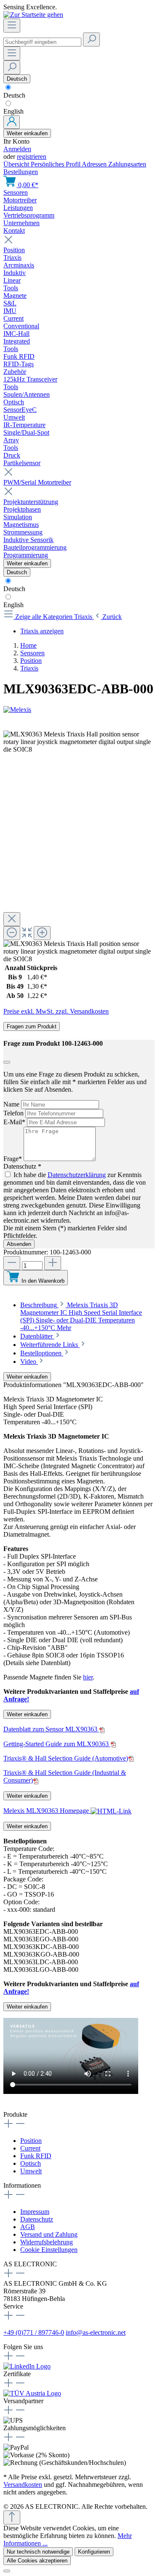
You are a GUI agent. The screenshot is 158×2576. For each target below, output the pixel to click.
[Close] (12, 919)
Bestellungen (21, 172)
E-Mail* (15, 1122)
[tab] (81, 1316)
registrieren (32, 157)
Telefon (14, 1113)
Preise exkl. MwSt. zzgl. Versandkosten (56, 1011)
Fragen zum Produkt (32, 1026)
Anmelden (17, 149)
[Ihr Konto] (12, 122)
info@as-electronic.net (96, 2332)
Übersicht (17, 164)
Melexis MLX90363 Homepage (47, 1811)
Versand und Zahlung (49, 2234)
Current (30, 2148)
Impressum (35, 2212)
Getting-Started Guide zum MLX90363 (57, 1744)
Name (12, 1104)
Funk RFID (36, 2156)
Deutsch (14, 95)
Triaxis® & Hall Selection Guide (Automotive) (66, 1758)
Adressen (95, 164)
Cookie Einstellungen (49, 2250)
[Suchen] (91, 40)
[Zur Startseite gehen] (33, 15)
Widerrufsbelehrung (47, 2242)
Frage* (13, 1159)
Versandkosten (23, 2485)
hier (88, 1677)
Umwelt (31, 2171)
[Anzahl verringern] (12, 1263)
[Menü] (12, 26)
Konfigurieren (94, 2552)
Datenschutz (37, 2219)
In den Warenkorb (43, 1281)
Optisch (31, 2163)
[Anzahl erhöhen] (53, 1263)
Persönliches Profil (56, 164)
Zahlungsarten (127, 164)
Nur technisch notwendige (38, 2552)
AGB (28, 2227)
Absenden (19, 1244)
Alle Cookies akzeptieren (37, 2561)
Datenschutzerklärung (77, 1175)
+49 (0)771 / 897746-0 (34, 2332)
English (13, 111)
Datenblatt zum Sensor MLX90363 (51, 1729)
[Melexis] (79, 710)
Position (31, 2141)
